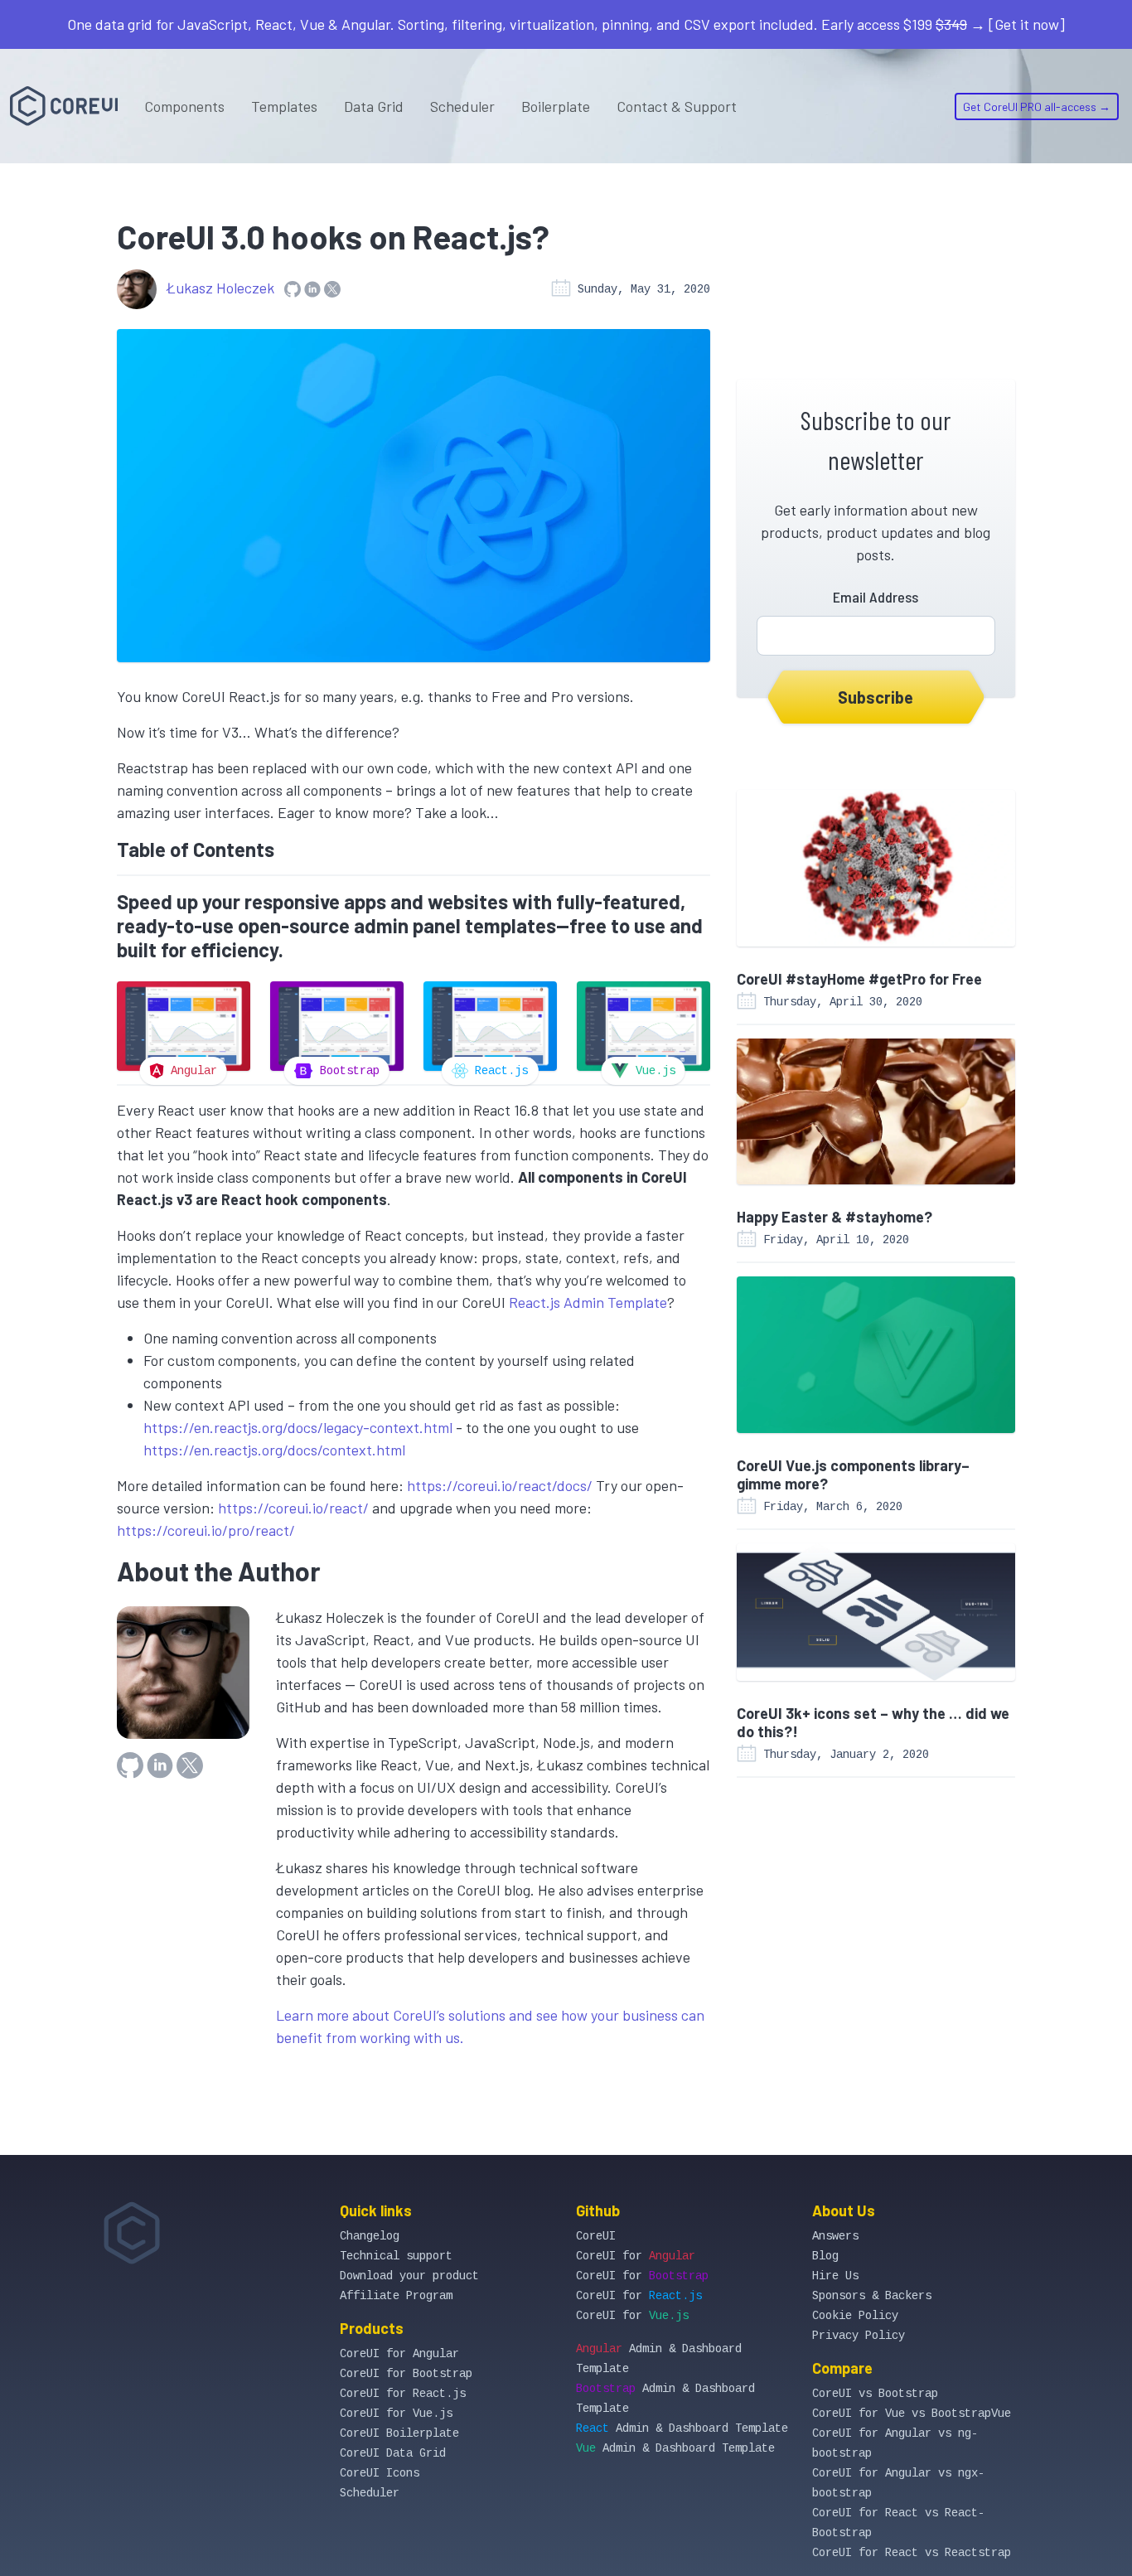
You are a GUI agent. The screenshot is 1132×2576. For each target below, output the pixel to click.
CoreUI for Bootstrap (406, 2374)
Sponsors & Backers (872, 2296)
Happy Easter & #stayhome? (834, 1217)
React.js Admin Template (588, 1302)
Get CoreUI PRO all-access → (1037, 107)
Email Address (876, 597)
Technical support (396, 2256)
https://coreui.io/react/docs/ (500, 1485)
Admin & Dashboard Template (682, 2428)
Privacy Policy (859, 2336)
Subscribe (876, 697)
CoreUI (596, 2236)
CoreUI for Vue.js (396, 2414)
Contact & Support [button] (677, 106)
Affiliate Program (396, 2296)
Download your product (409, 2276)
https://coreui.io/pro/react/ (206, 1530)
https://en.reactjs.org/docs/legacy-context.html (298, 1427)
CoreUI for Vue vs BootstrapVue (912, 2414)
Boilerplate (556, 106)
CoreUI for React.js (403, 2394)
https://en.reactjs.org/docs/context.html (274, 1450)
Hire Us (835, 2276)
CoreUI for (636, 2256)
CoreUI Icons (380, 2473)
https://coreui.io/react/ (293, 1508)
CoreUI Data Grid (393, 2453)
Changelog (370, 2236)
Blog (825, 2256)
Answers (835, 2236)
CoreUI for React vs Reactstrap (912, 2553)
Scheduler (462, 106)
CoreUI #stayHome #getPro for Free (859, 979)
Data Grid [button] (374, 106)
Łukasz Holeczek (220, 288)
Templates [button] (284, 106)
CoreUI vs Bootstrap (875, 2394)
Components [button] (184, 106)
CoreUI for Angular (399, 2354)
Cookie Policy (855, 2316)
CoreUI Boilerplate (399, 2433)
